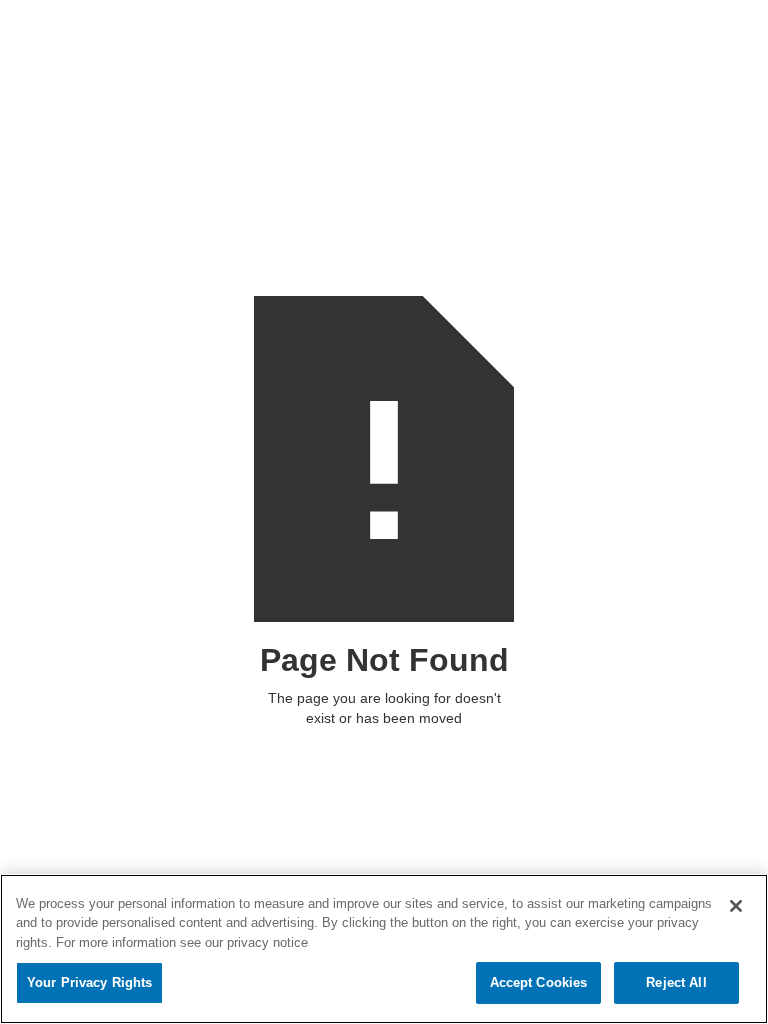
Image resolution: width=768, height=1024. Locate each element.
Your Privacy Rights (89, 982)
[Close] (736, 906)
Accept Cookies (539, 982)
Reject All (676, 982)
